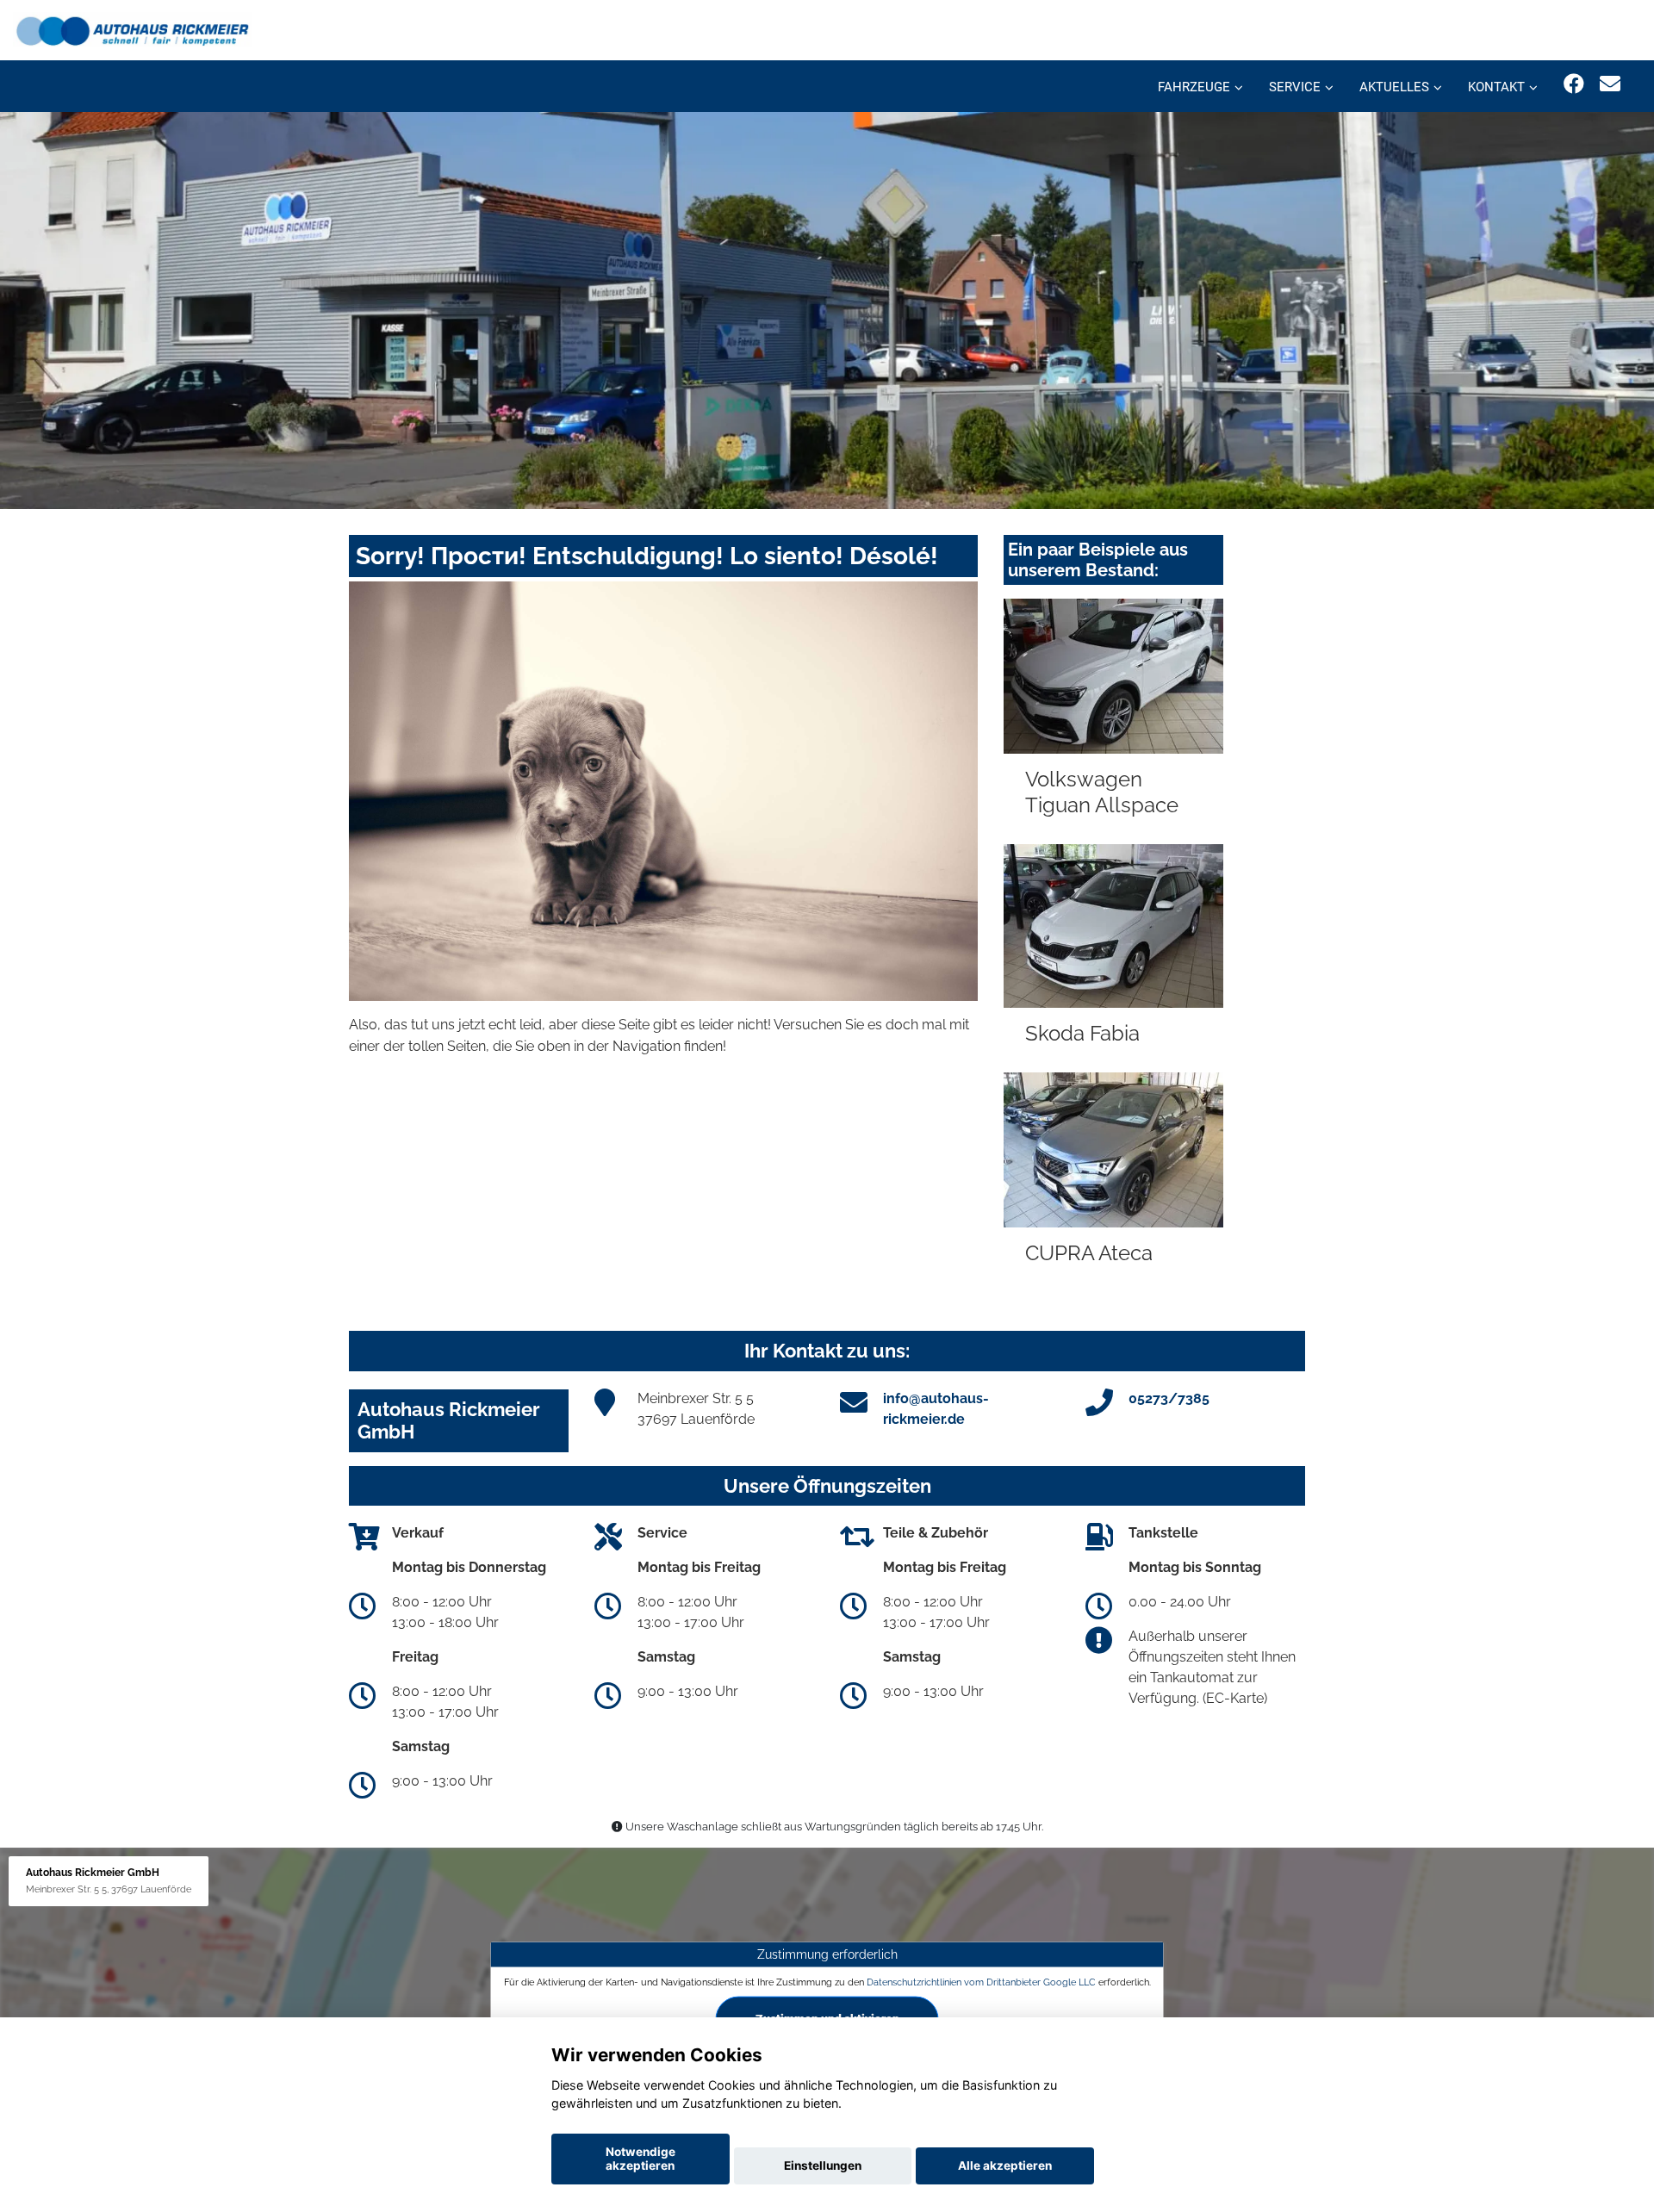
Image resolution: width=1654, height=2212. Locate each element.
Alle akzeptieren (1005, 2165)
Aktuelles (1394, 87)
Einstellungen (823, 2165)
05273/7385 (1169, 1398)
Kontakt (1496, 87)
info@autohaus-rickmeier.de (936, 1409)
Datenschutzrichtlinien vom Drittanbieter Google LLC (981, 1982)
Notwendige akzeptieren (640, 2159)
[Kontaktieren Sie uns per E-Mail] (1610, 84)
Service (1295, 87)
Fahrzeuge (1194, 87)
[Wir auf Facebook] (1574, 84)
